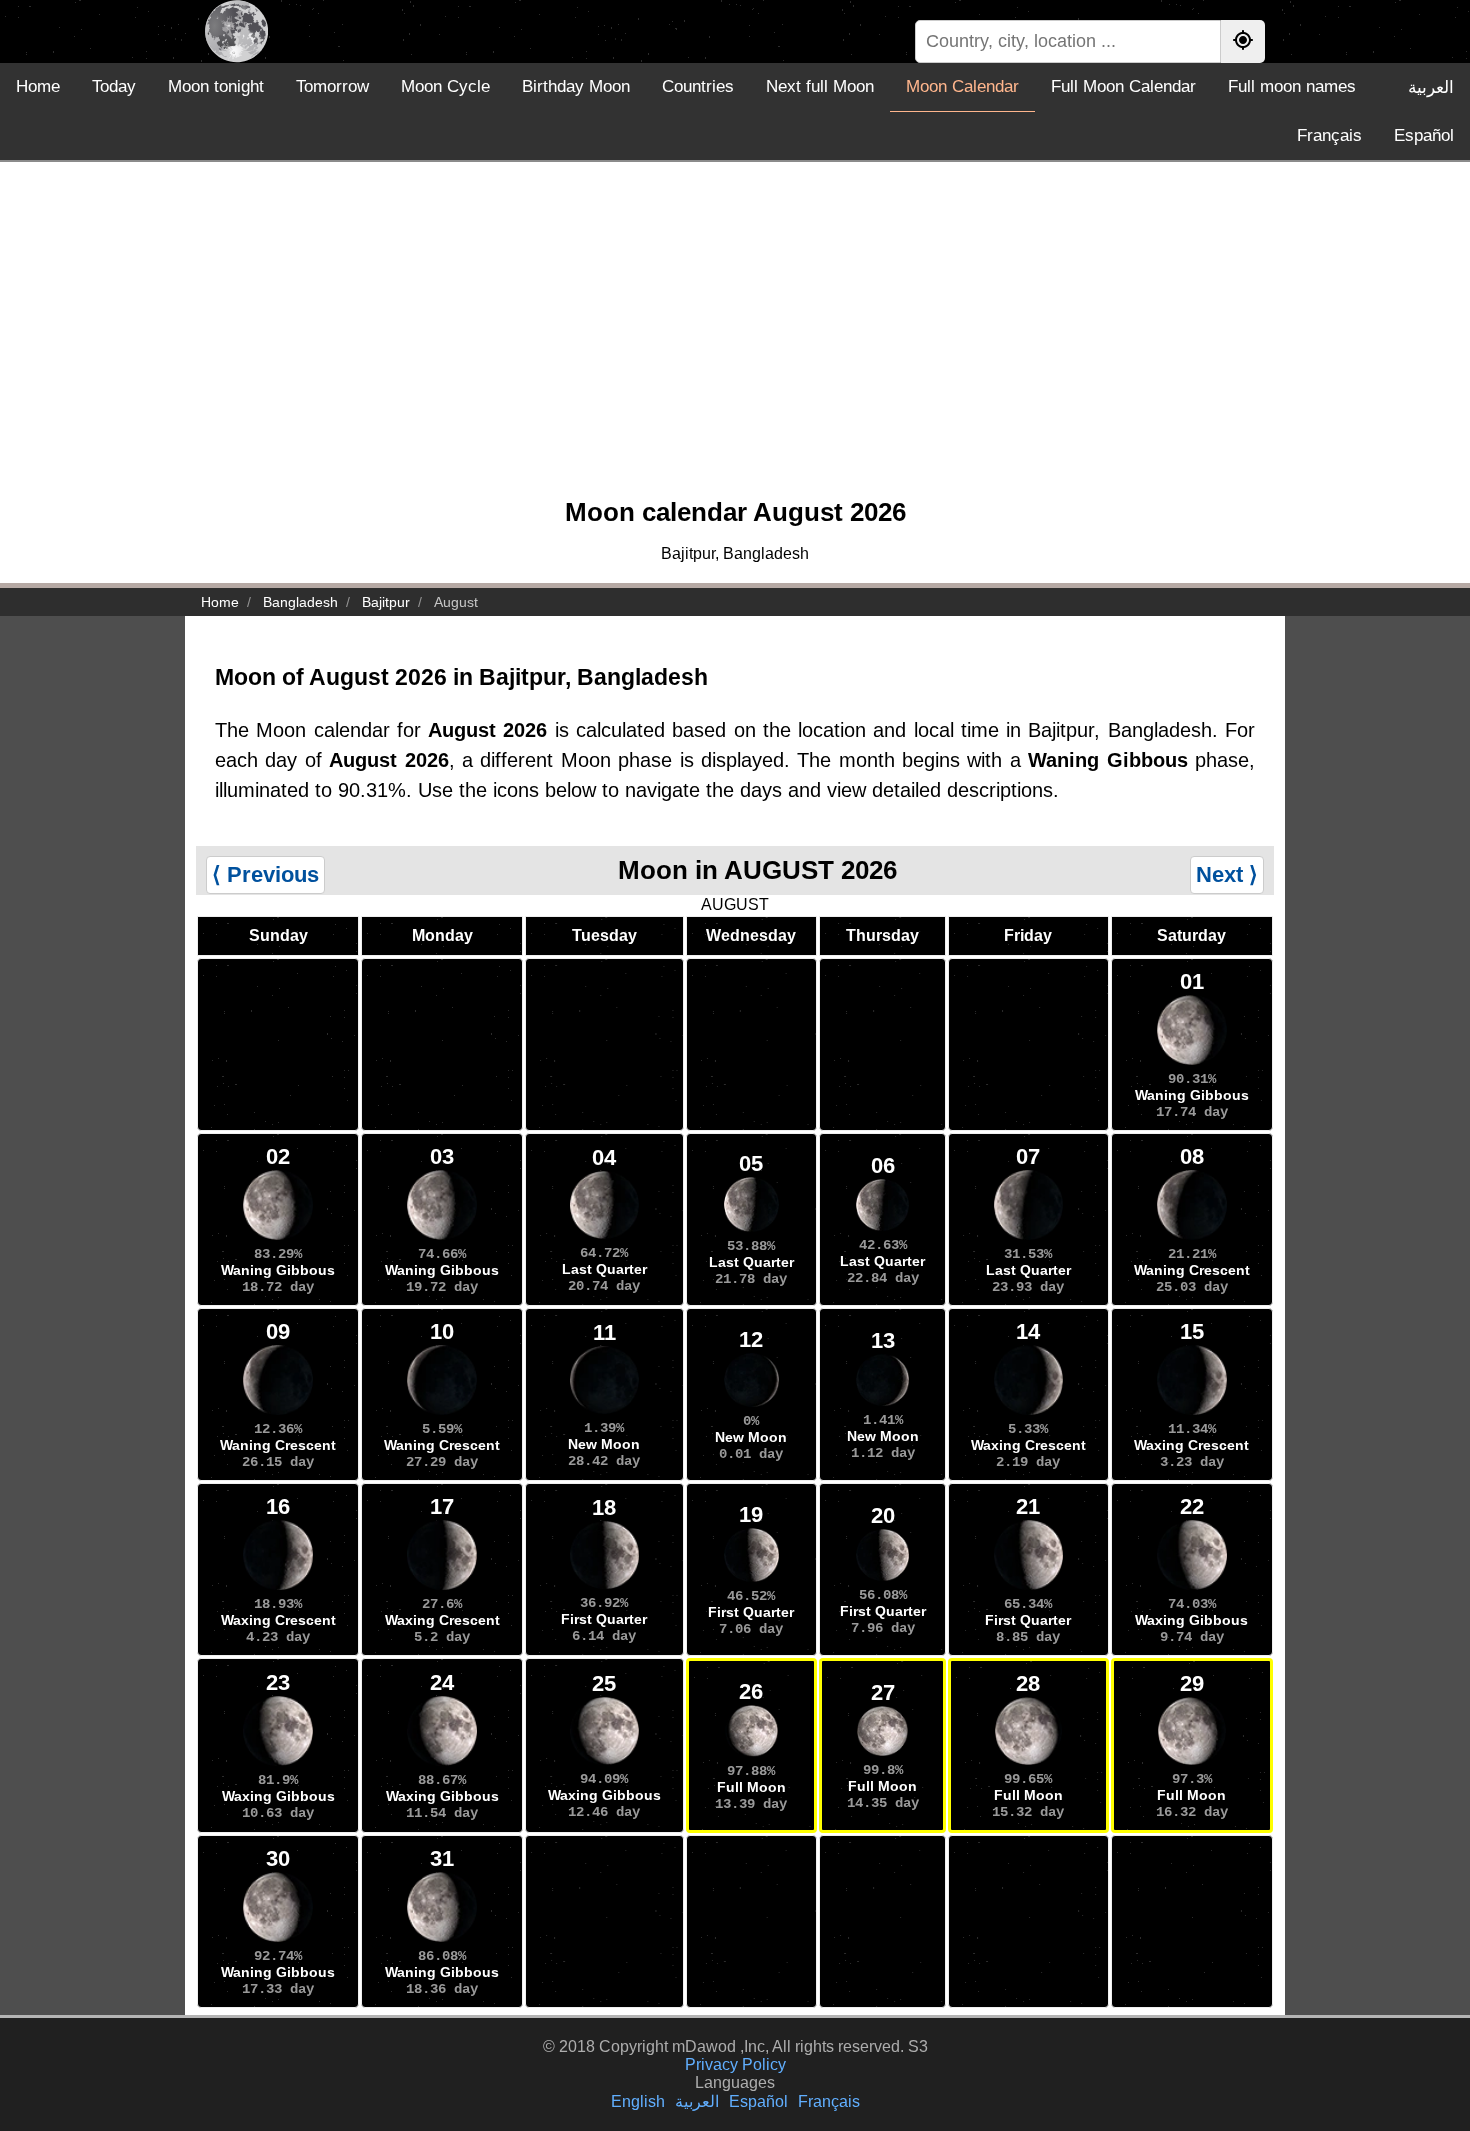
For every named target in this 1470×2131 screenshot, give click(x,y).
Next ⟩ (1227, 874)
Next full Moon (820, 86)
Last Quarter (604, 1269)
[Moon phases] (236, 31)
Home (38, 86)
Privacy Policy (735, 2064)
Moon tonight (216, 86)
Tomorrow (332, 86)
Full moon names (1292, 86)
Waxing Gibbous (1191, 1620)
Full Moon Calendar (1123, 86)
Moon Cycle (445, 86)
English (638, 2101)
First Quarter (604, 1619)
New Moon (604, 1444)
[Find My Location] (1243, 41)
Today (114, 86)
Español (1424, 135)
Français (1329, 135)
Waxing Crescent (1028, 1445)
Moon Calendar (962, 86)
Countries (698, 86)
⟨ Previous (265, 874)
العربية (1431, 87)
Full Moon (751, 1787)
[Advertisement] (735, 339)
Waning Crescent (1192, 1270)
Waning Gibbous (1192, 1095)
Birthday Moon (576, 86)
